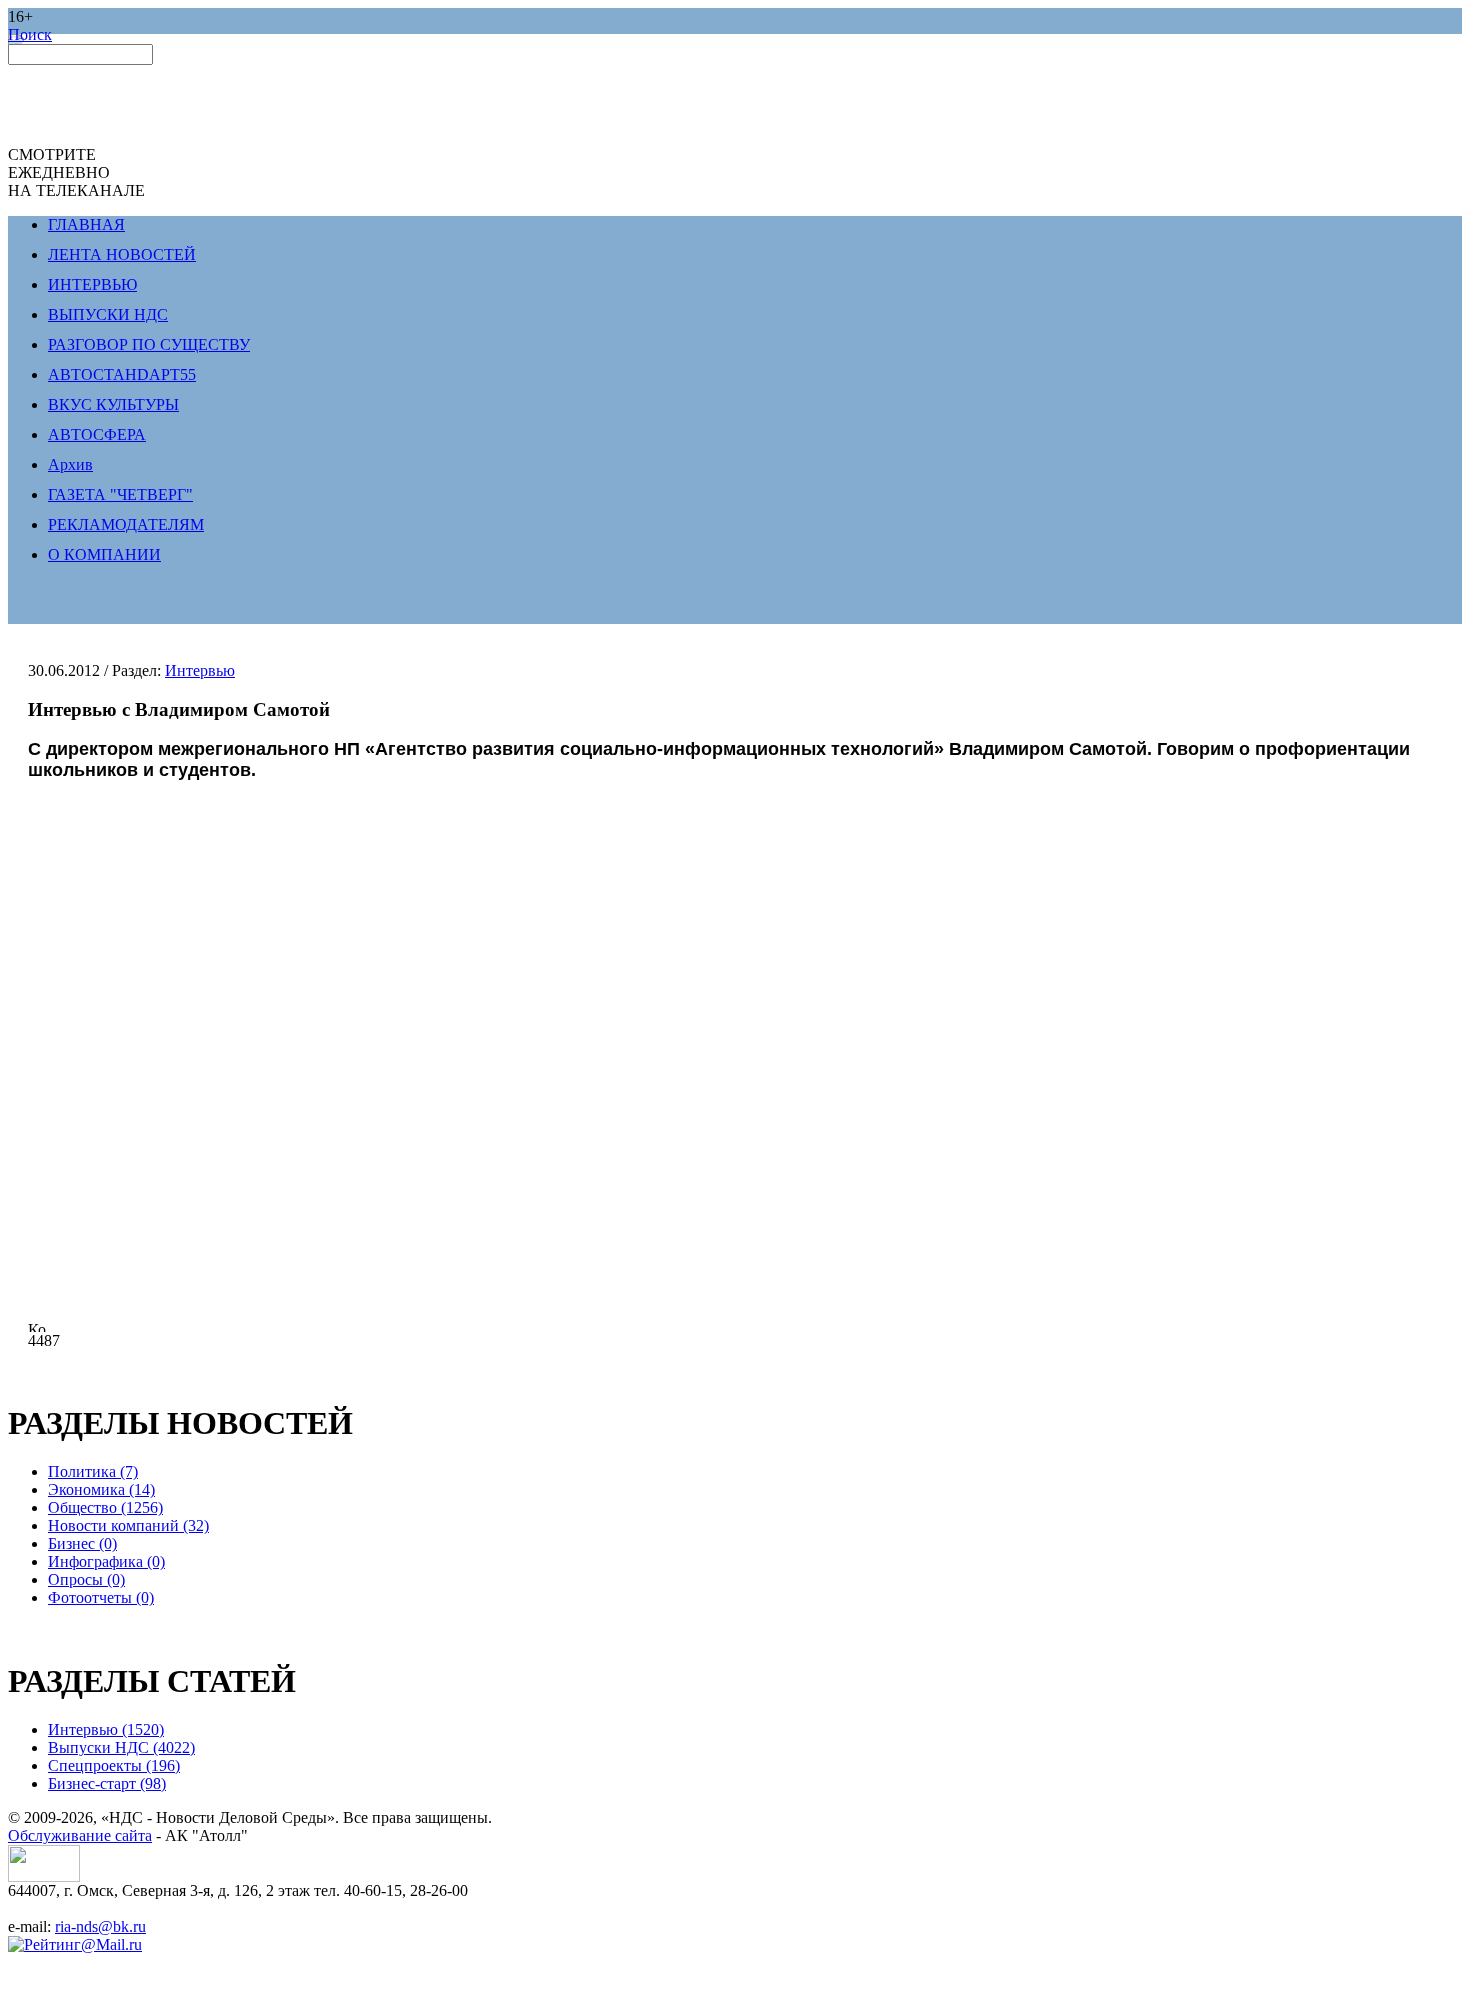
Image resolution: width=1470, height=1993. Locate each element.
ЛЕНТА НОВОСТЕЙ (122, 254)
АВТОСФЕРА (97, 434)
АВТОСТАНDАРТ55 (122, 374)
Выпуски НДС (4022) (121, 1747)
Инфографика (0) (106, 1561)
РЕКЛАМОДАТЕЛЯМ (126, 524)
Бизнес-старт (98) (107, 1783)
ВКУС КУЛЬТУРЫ (113, 404)
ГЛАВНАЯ (86, 224)
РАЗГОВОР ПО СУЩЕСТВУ (149, 344)
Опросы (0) (86, 1579)
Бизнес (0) (82, 1543)
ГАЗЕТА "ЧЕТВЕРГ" (120, 494)
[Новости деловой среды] (44, 1876)
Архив (70, 464)
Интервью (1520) (106, 1729)
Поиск (30, 34)
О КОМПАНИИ (104, 554)
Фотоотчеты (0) (101, 1597)
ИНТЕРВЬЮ (92, 284)
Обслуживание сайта (80, 1835)
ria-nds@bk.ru (100, 1926)
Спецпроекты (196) (114, 1765)
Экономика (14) (101, 1489)
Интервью (200, 670)
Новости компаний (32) (128, 1525)
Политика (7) (93, 1471)
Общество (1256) (105, 1507)
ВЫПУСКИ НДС (108, 314)
